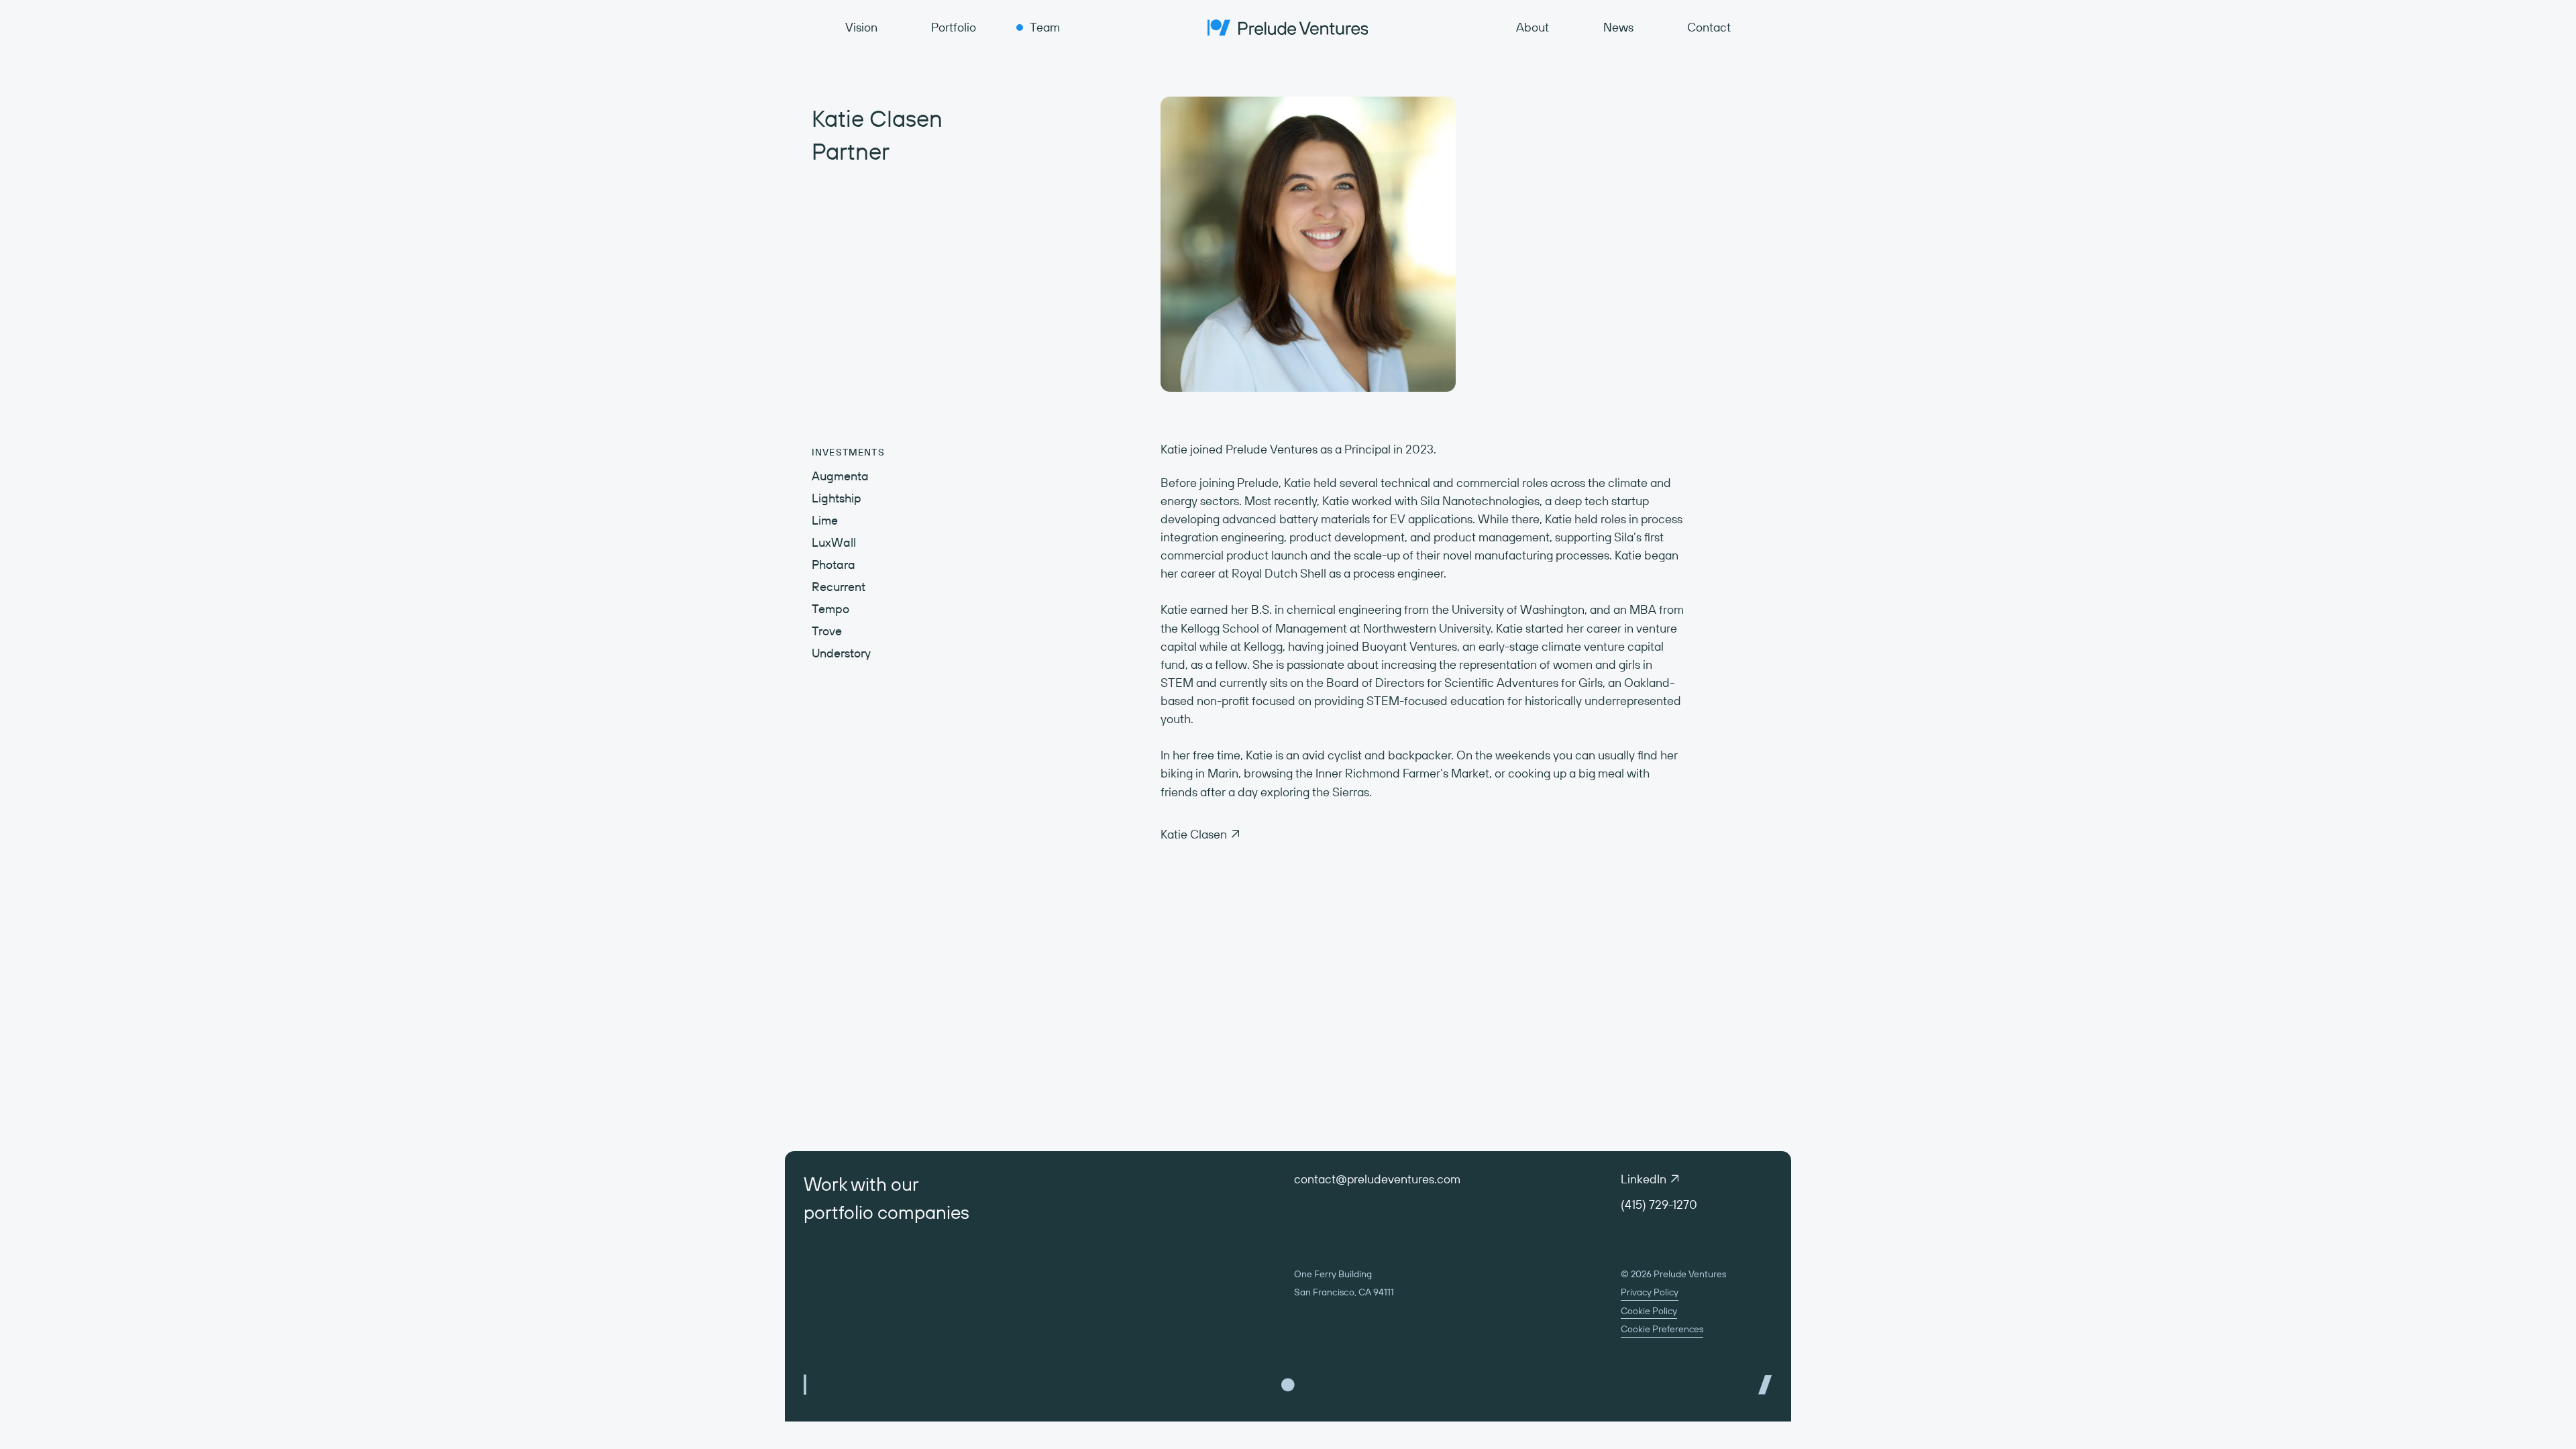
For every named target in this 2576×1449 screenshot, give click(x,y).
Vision (861, 27)
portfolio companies (887, 1212)
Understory (841, 653)
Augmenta (840, 476)
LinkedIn (1644, 1179)
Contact (1709, 27)
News (1618, 27)
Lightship (837, 498)
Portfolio (954, 27)
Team (1045, 27)
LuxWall (834, 542)
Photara (834, 565)
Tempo (830, 609)
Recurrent (839, 587)
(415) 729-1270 (1659, 1204)
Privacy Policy (1650, 1292)
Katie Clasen (1194, 834)
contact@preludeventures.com (1377, 1179)
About (1533, 27)
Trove (827, 631)
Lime (825, 520)
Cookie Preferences (1662, 1329)
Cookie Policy (1649, 1311)
